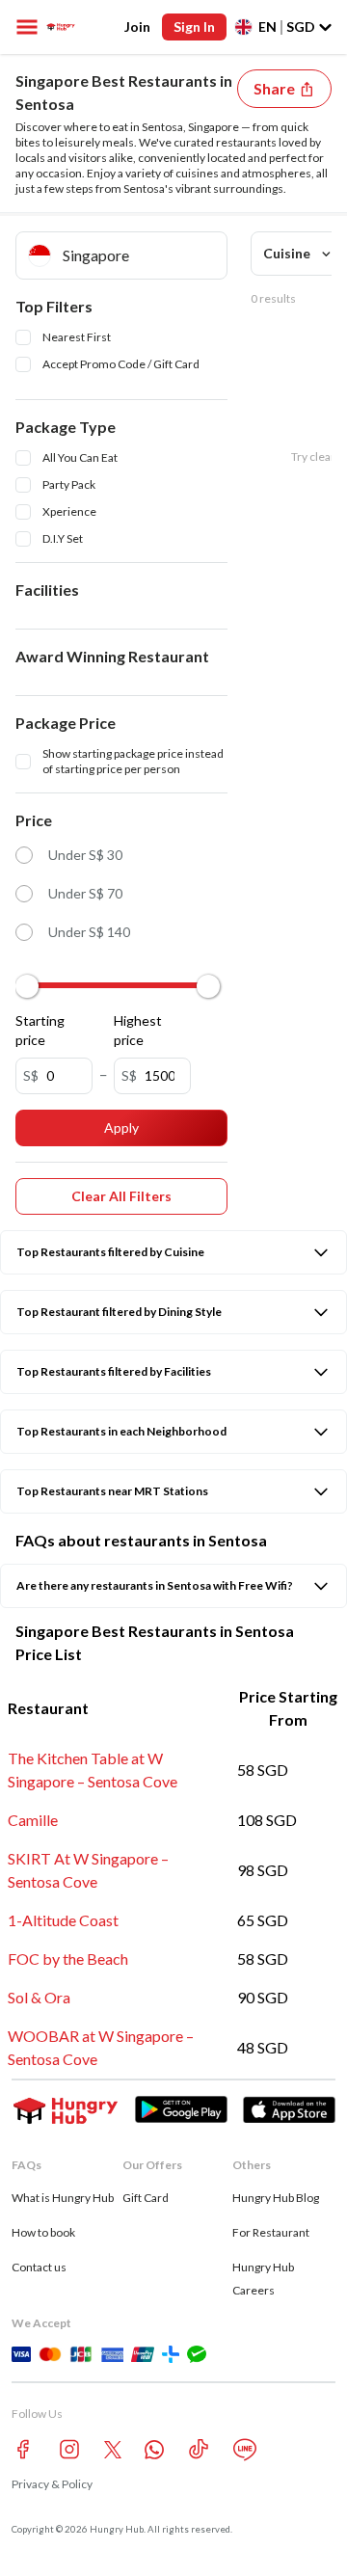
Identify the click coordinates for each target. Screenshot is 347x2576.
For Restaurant (271, 2232)
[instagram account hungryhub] (69, 2449)
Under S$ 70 (85, 893)
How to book (43, 2232)
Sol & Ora (39, 1997)
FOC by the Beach (68, 1959)
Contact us (39, 2267)
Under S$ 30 (85, 855)
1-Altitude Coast (63, 1920)
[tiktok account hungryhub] (199, 2449)
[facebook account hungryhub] (23, 2449)
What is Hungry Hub (63, 2198)
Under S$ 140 (89, 932)
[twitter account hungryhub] (113, 2450)
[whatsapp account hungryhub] (154, 2450)
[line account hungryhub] (245, 2450)
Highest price (138, 1030)
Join (137, 27)
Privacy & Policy (52, 2484)
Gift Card (146, 2198)
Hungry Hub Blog (276, 2198)
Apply (121, 1127)
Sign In (194, 27)
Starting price (40, 1030)
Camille (33, 1820)
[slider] (27, 986)
